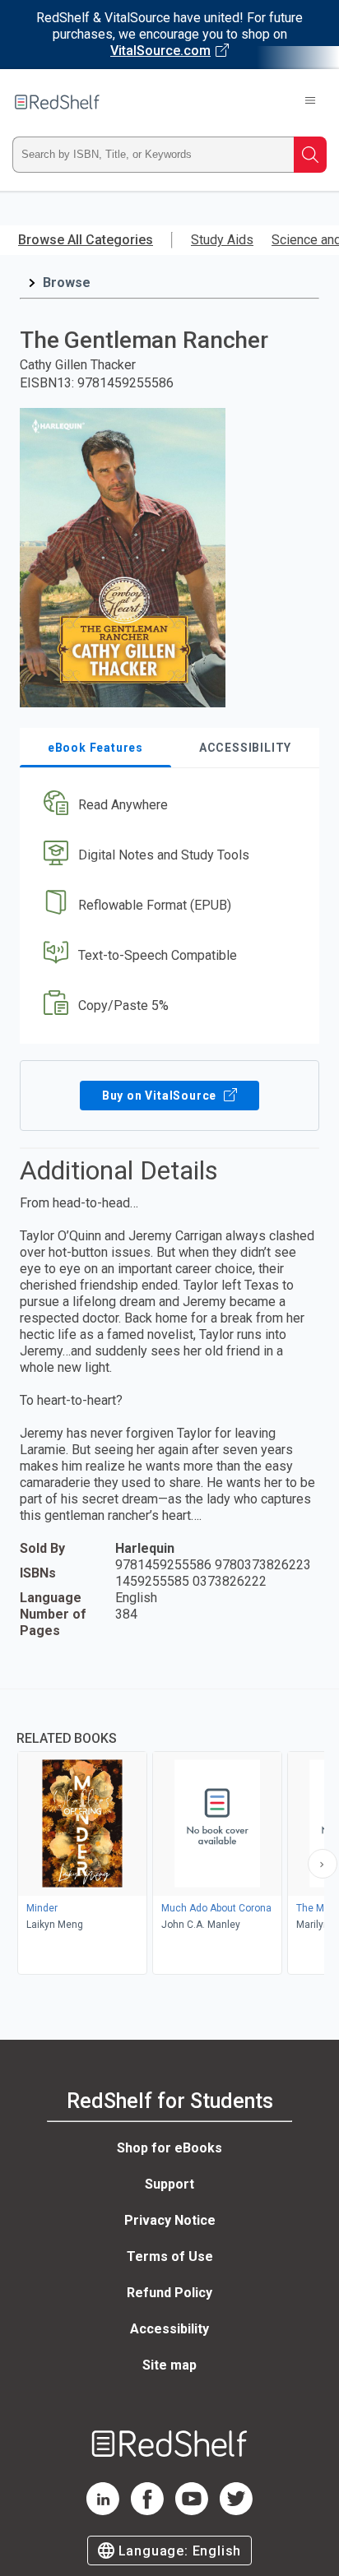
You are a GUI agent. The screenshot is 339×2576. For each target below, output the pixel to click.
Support (169, 2184)
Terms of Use (170, 2256)
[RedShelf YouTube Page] (192, 2511)
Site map (169, 2365)
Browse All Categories (86, 240)
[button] (167, 806)
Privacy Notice (170, 2220)
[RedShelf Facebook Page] (147, 2511)
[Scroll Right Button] (323, 1864)
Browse (67, 283)
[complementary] (169, 1834)
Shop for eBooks (169, 2148)
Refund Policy (169, 2293)
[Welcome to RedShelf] (57, 102)
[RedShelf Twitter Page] (236, 2511)
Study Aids (222, 240)
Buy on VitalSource (161, 1096)
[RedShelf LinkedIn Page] (103, 2511)
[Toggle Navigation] (310, 102)
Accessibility (169, 2329)
